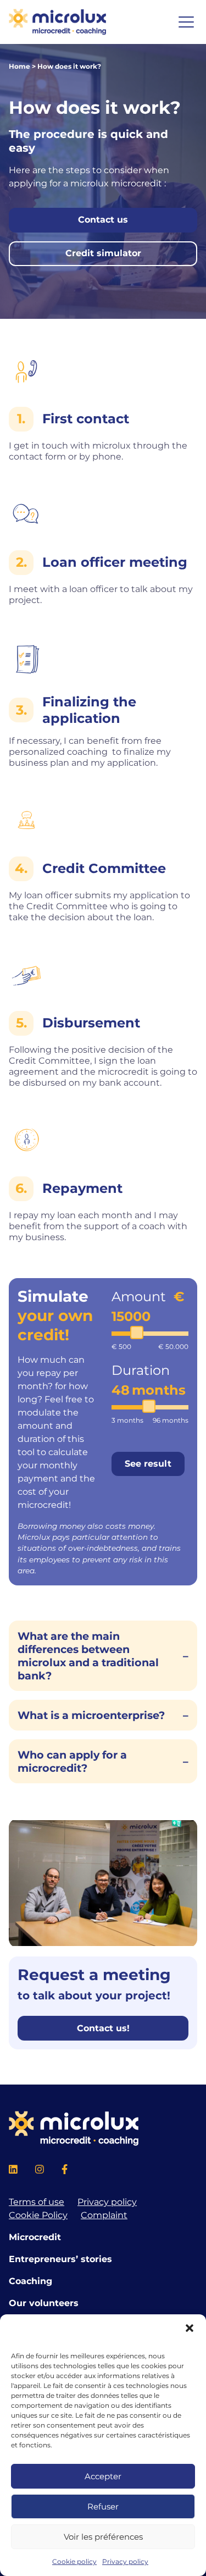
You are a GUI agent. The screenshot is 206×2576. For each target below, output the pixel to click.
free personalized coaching (85, 746)
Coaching (30, 2281)
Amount (140, 1297)
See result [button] (148, 1464)
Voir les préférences (103, 2537)
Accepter (103, 2476)
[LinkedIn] (13, 2171)
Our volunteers (44, 2303)
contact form (37, 457)
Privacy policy (125, 2561)
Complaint (104, 2215)
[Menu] (186, 22)
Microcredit (35, 2237)
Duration (141, 1370)
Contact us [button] (103, 220)
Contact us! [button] (103, 2028)
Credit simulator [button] (103, 253)
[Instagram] (40, 2171)
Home (20, 66)
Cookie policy (74, 2561)
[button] (190, 2328)
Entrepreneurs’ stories (60, 2259)
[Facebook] (65, 2171)
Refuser (103, 2506)
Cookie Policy (38, 2215)
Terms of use (37, 2202)
